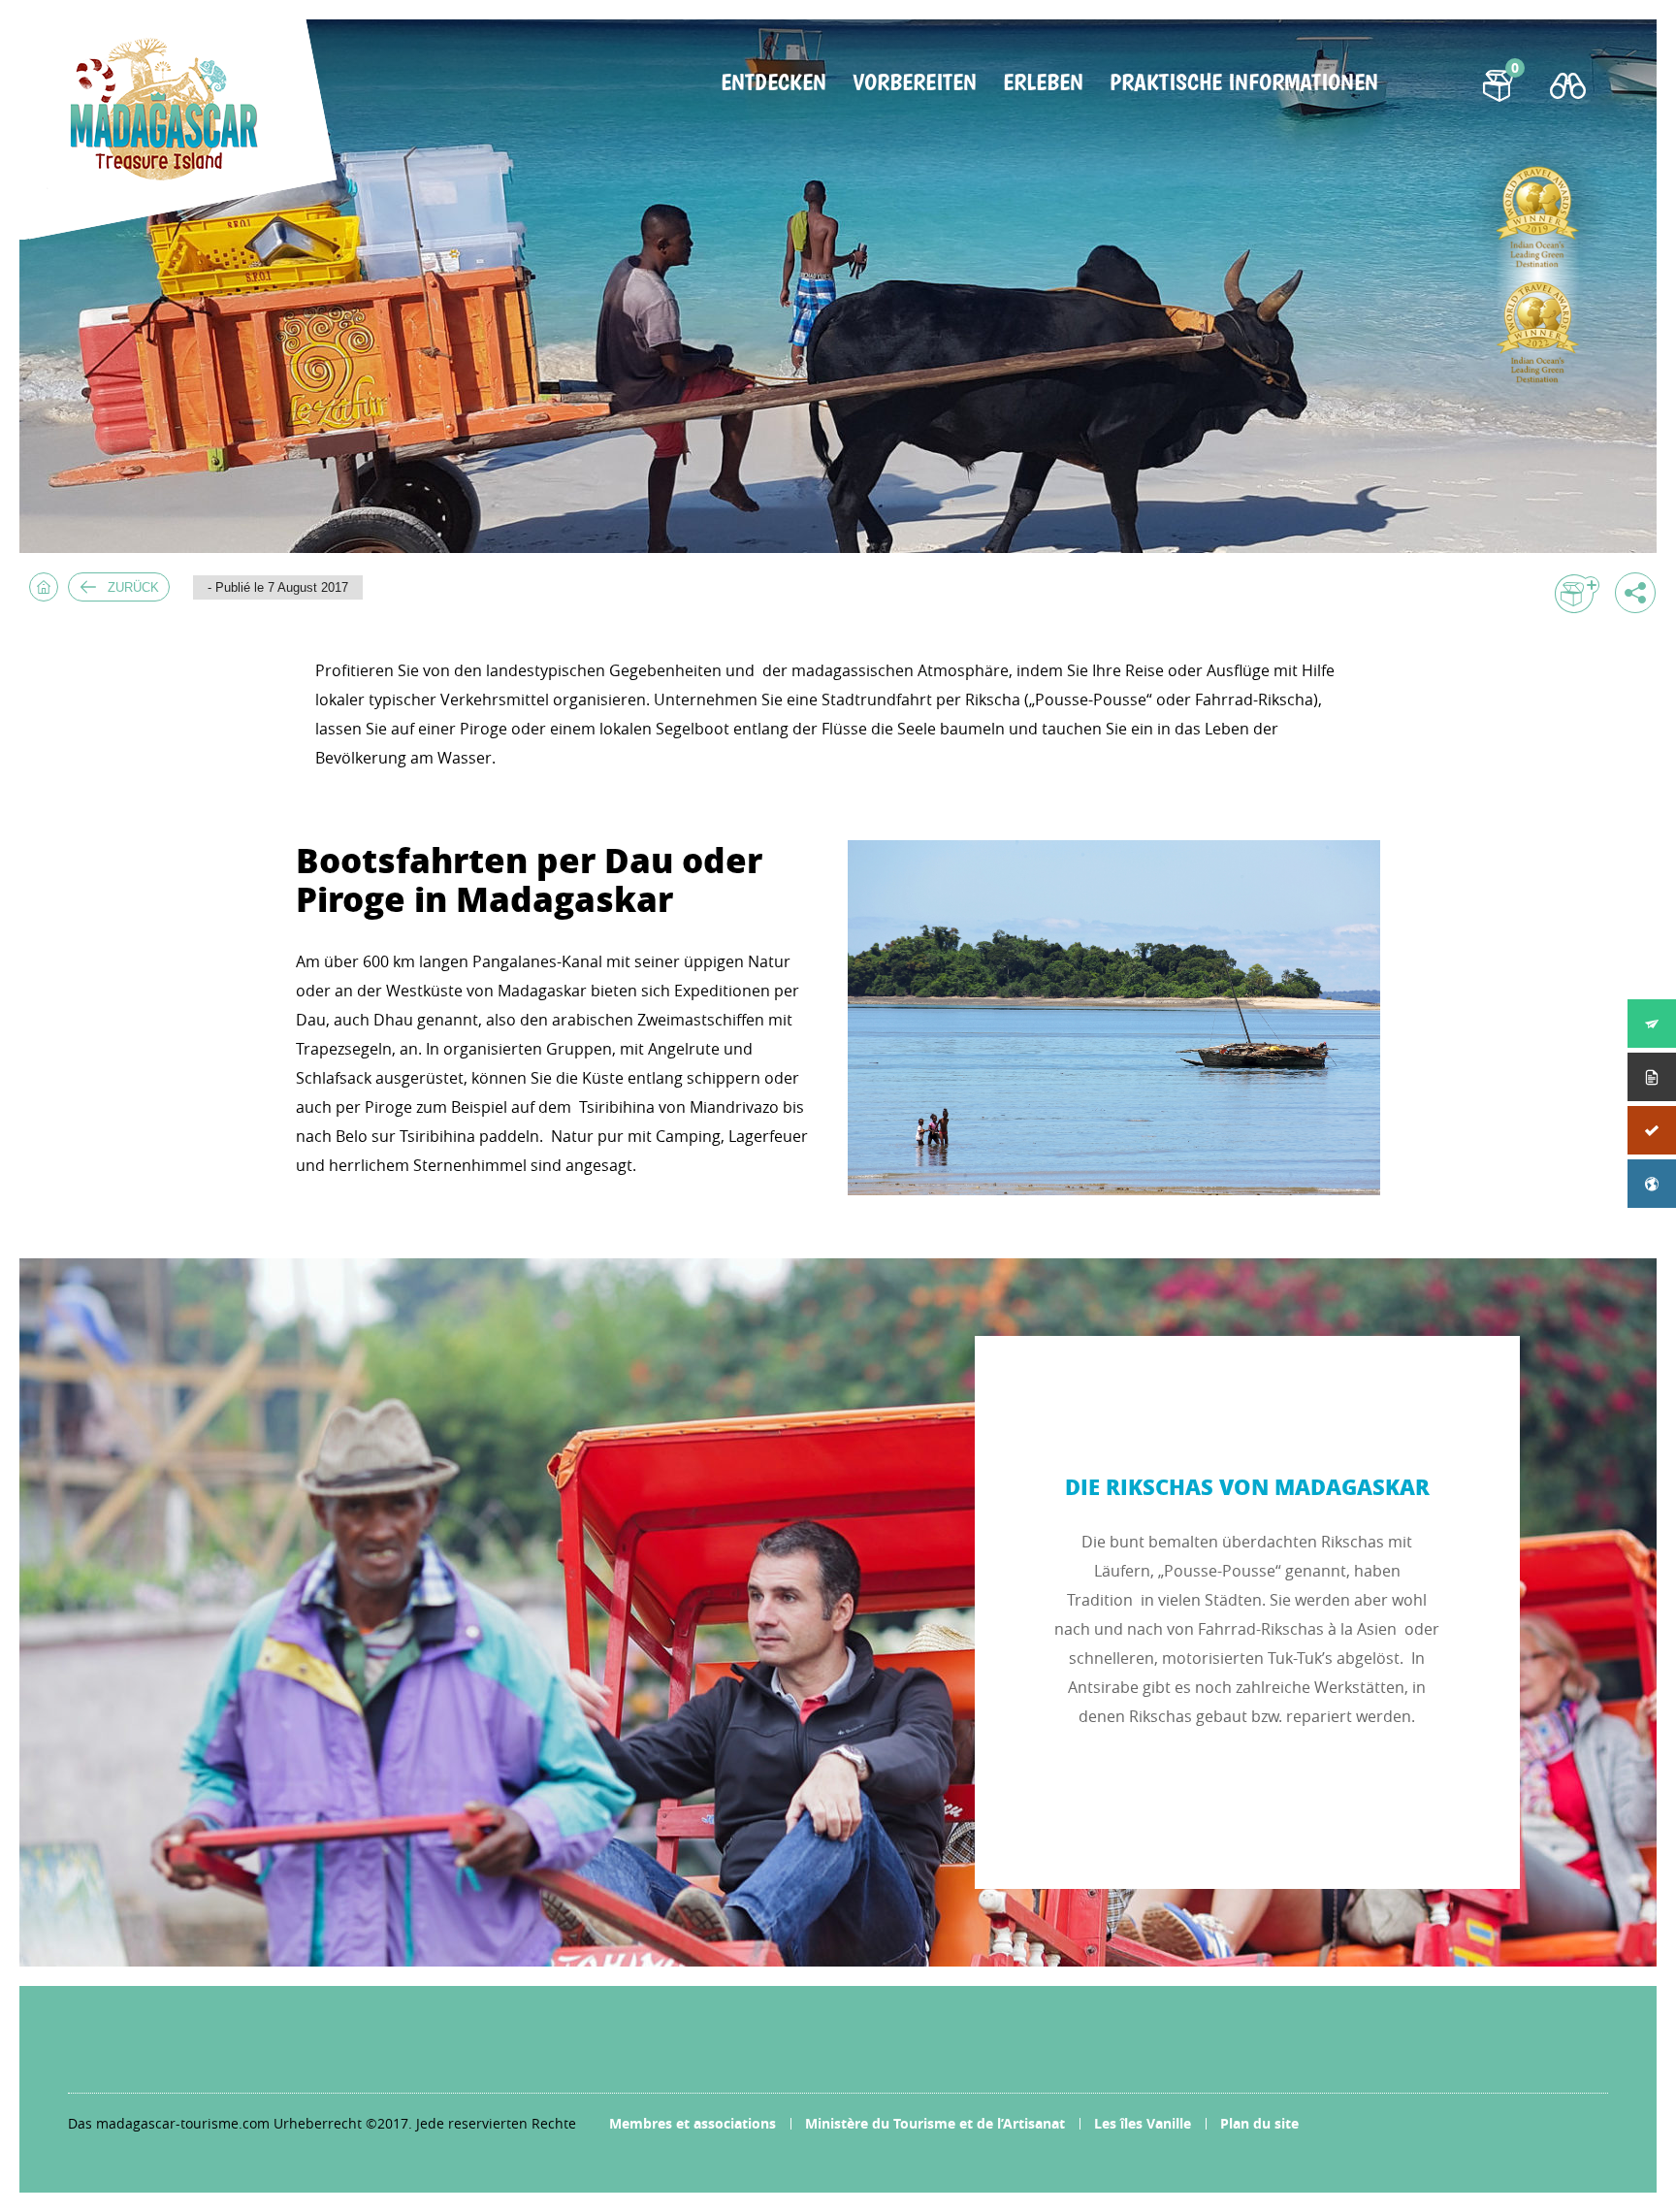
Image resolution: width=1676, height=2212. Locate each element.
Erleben (1043, 82)
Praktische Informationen (1244, 82)
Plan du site (1259, 2123)
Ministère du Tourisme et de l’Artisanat (935, 2123)
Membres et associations (693, 2123)
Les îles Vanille (1143, 2123)
